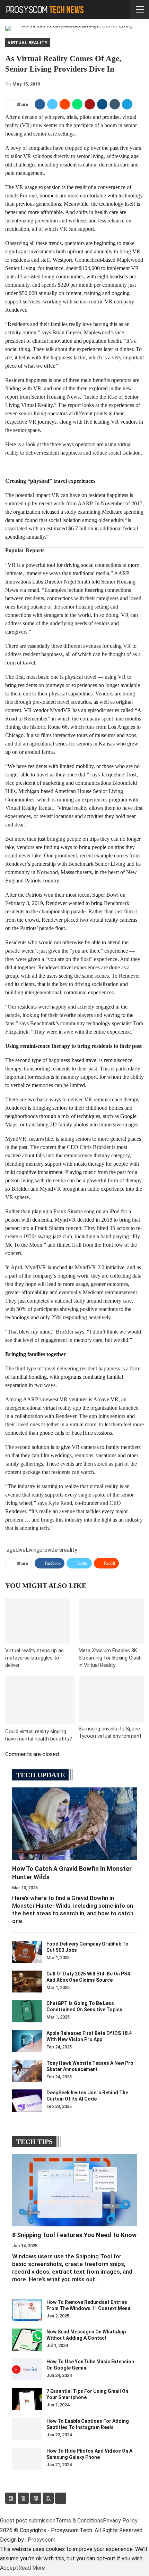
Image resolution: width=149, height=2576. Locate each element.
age (11, 1550)
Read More (32, 2568)
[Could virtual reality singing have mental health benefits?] (40, 1700)
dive (21, 1550)
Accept (9, 2568)
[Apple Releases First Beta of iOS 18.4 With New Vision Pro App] (27, 2041)
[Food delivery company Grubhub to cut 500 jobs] (27, 1952)
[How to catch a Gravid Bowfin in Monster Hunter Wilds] (74, 1824)
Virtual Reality (28, 43)
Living (33, 1550)
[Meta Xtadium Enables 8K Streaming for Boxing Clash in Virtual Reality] (111, 1621)
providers (51, 1550)
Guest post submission (28, 2521)
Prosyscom (42, 2540)
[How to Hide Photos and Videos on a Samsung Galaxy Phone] (27, 2459)
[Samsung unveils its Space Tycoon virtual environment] (111, 1699)
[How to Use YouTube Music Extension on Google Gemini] (27, 2370)
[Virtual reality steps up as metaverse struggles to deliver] (38, 1621)
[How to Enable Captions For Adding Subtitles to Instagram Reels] (27, 2429)
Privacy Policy (120, 2521)
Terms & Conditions (79, 2521)
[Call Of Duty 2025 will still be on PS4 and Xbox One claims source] (27, 1982)
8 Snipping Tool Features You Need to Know (74, 2235)
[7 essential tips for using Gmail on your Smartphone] (27, 2399)
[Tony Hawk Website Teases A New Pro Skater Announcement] (27, 2071)
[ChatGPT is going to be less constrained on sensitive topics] (27, 2011)
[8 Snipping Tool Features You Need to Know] (74, 2190)
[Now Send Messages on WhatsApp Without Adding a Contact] (27, 2340)
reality (70, 1550)
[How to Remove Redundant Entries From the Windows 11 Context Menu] (27, 2310)
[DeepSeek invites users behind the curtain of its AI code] (27, 2101)
